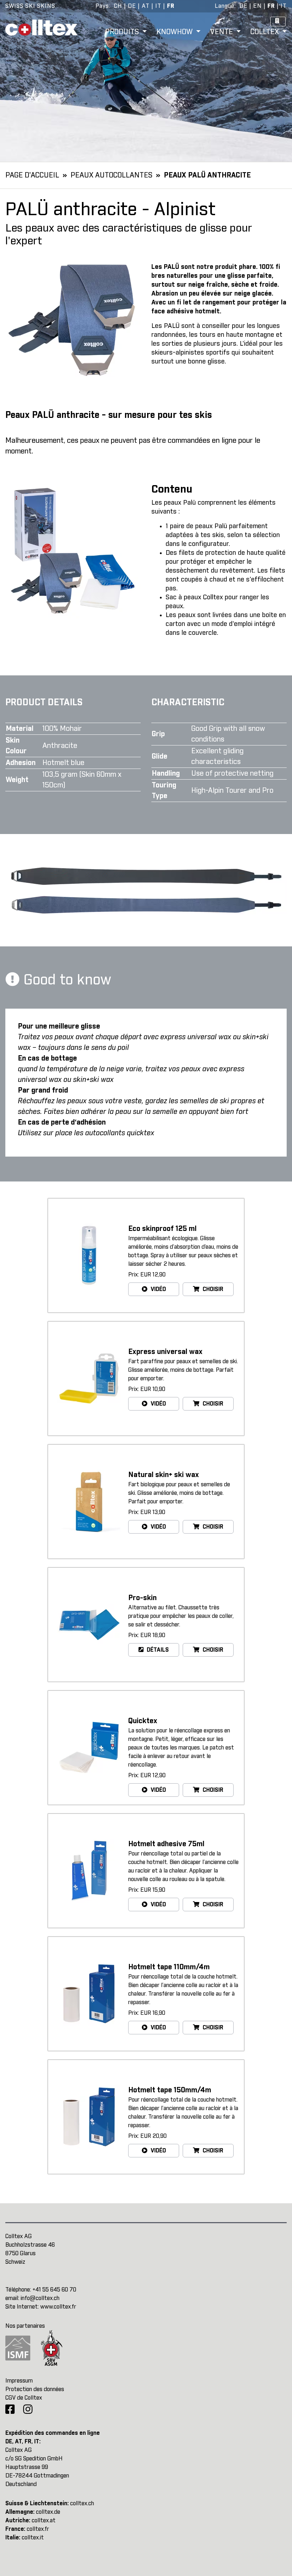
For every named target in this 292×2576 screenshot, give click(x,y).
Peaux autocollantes (111, 175)
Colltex (265, 32)
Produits (123, 32)
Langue (225, 6)
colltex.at (44, 2521)
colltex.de (48, 2512)
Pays (102, 6)
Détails (157, 1650)
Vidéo (158, 1289)
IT (158, 6)
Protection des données (35, 2389)
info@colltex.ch (40, 2298)
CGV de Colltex (24, 2398)
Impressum (19, 2381)
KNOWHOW (175, 32)
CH (118, 6)
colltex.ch (82, 2503)
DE (132, 6)
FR (171, 6)
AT (146, 6)
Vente (222, 32)
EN (257, 6)
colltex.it (33, 2538)
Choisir (212, 1289)
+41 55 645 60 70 (54, 2290)
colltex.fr (38, 2529)
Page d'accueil (32, 175)
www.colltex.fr (58, 2307)
